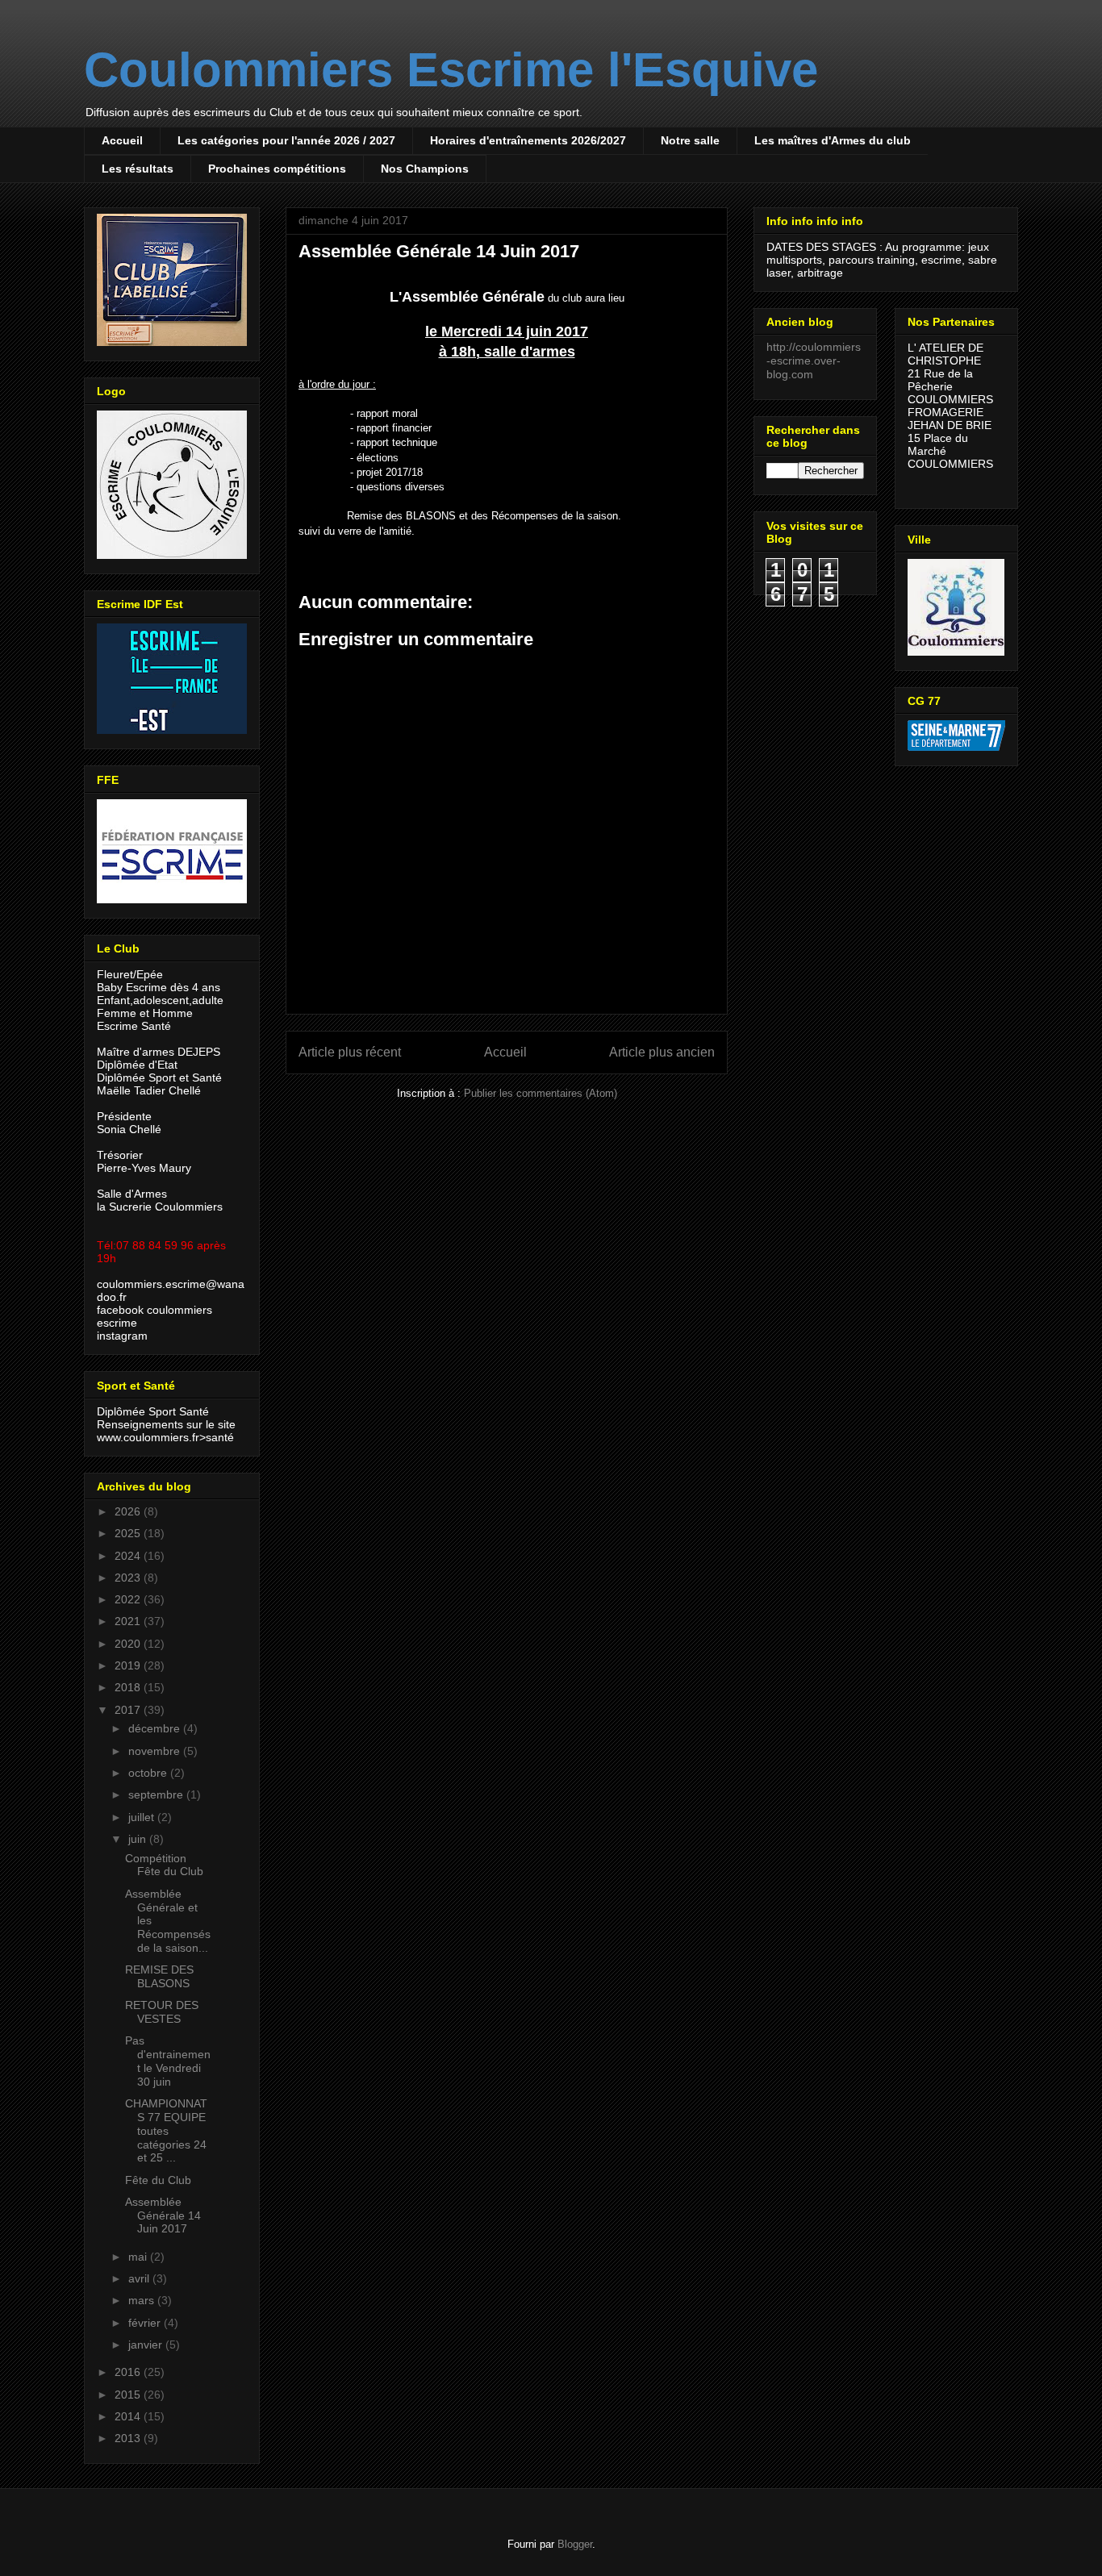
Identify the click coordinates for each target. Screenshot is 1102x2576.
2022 (129, 1599)
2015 (129, 2395)
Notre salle (690, 140)
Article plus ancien (662, 1052)
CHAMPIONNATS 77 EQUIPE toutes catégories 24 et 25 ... (166, 2130)
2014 (129, 2416)
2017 (129, 1710)
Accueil (122, 140)
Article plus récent (350, 1052)
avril (140, 2278)
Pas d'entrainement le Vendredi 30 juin (168, 2061)
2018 (129, 1687)
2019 (129, 1665)
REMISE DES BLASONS (159, 1976)
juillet (143, 1817)
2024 (129, 1556)
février (146, 2323)
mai (139, 2257)
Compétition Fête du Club (164, 1865)
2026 (129, 1511)
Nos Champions (425, 169)
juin (139, 1839)
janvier (147, 2345)
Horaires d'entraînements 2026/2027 (528, 140)
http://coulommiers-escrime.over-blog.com (814, 361)
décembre (156, 1728)
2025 (129, 1533)
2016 (129, 2372)
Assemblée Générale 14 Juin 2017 (163, 2215)
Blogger (575, 2544)
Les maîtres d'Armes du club (833, 140)
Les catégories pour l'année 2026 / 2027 (286, 140)
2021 (129, 1621)
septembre (157, 1794)
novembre (156, 1751)
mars (143, 2300)
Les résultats (138, 169)
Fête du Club (158, 2180)
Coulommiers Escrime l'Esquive (451, 70)
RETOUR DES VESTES (162, 2012)
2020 (129, 1644)
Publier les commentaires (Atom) (541, 1093)
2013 (129, 2438)
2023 (129, 1578)
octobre (149, 1773)
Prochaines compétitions (277, 169)
